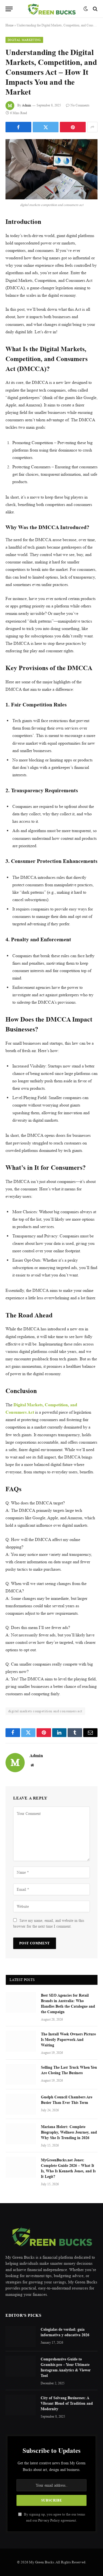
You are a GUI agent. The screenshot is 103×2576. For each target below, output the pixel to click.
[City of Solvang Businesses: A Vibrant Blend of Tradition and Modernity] (21, 2405)
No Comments (80, 105)
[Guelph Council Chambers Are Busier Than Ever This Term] (21, 2104)
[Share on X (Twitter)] (46, 127)
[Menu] (9, 9)
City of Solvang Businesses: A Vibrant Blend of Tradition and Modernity (67, 2403)
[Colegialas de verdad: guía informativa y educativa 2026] (21, 2336)
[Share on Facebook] (18, 127)
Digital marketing (24, 40)
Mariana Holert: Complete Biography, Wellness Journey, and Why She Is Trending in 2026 (69, 2132)
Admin (27, 105)
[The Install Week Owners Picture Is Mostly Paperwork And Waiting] (21, 2041)
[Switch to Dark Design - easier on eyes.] (86, 9)
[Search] (95, 9)
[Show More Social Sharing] (92, 127)
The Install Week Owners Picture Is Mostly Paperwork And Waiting (68, 2039)
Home (9, 25)
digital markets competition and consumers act (45, 1711)
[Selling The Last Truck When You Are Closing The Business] (21, 2074)
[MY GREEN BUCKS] (51, 9)
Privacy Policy (49, 2520)
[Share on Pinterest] (73, 127)
